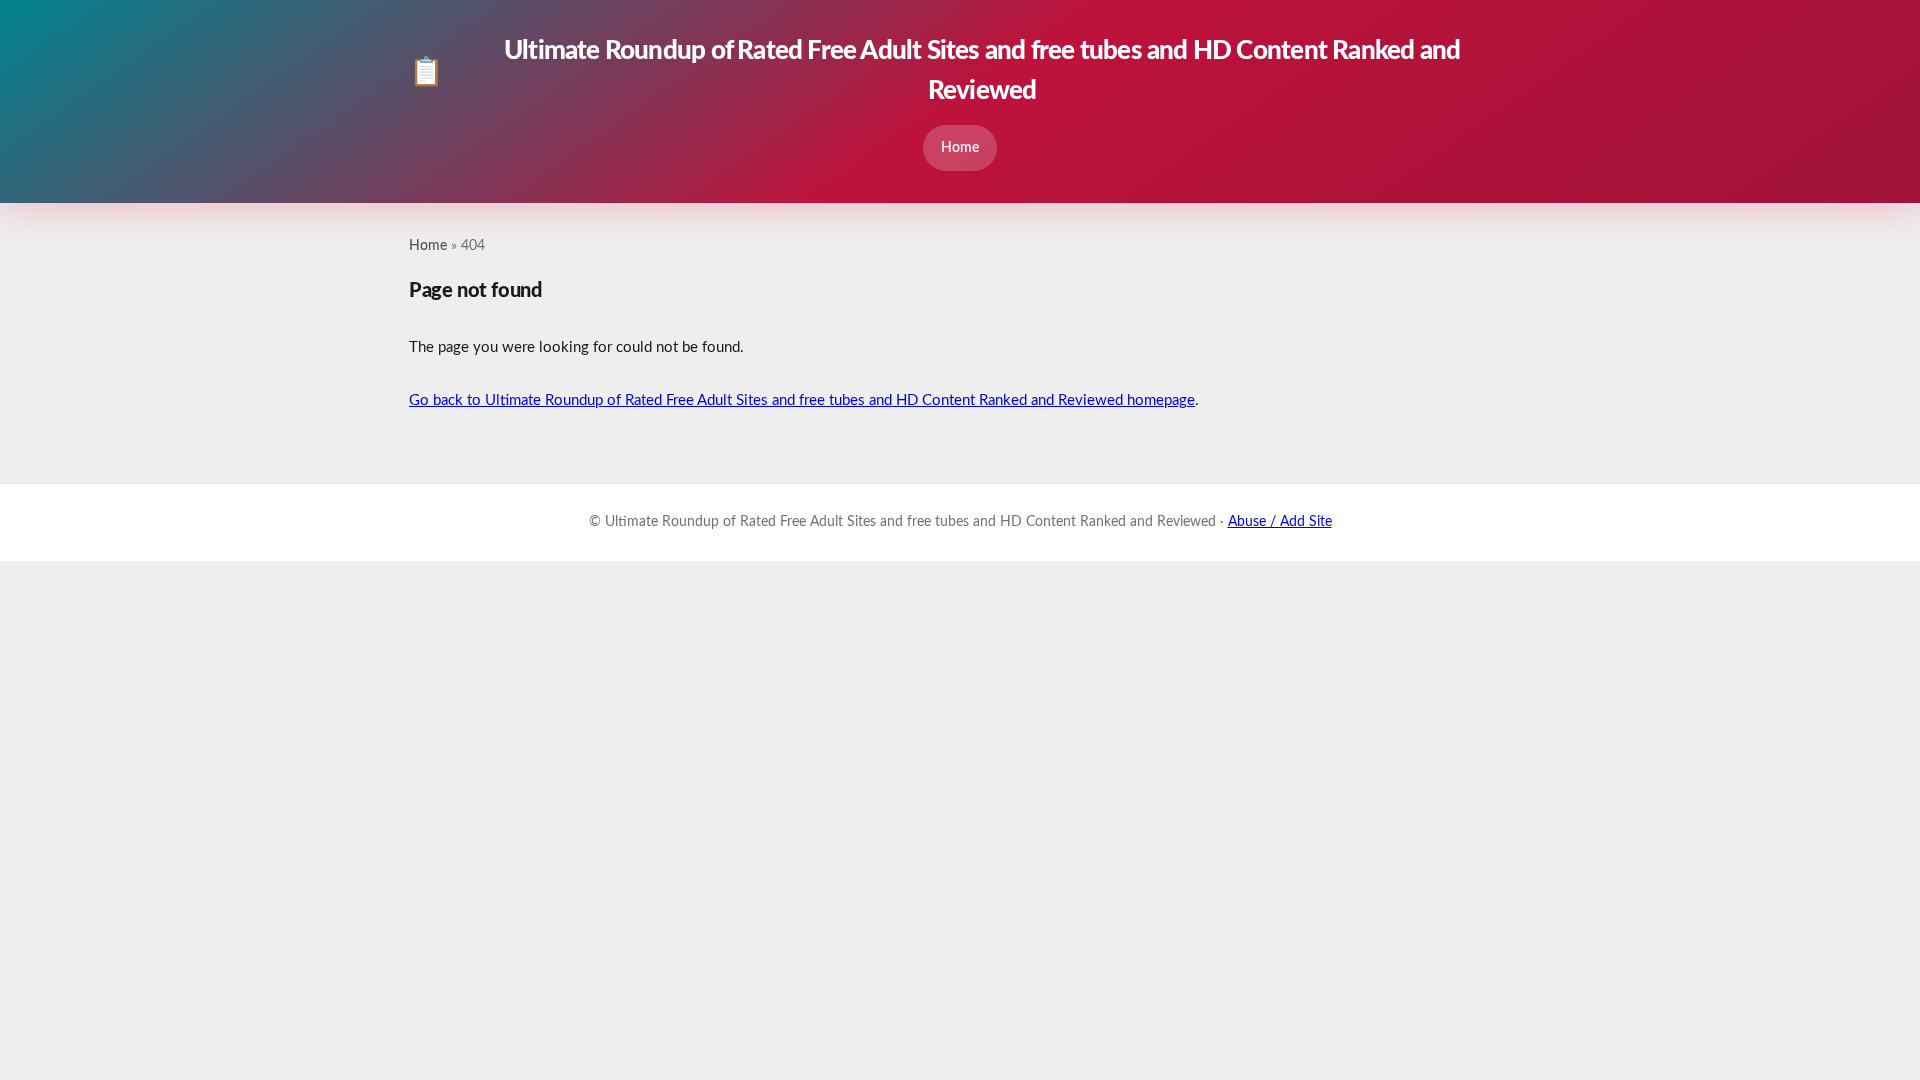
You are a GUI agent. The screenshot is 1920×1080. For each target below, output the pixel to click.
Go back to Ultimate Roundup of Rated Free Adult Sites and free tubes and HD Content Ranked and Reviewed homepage (802, 400)
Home (960, 147)
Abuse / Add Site (1280, 522)
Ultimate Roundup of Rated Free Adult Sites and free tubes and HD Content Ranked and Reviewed (934, 71)
